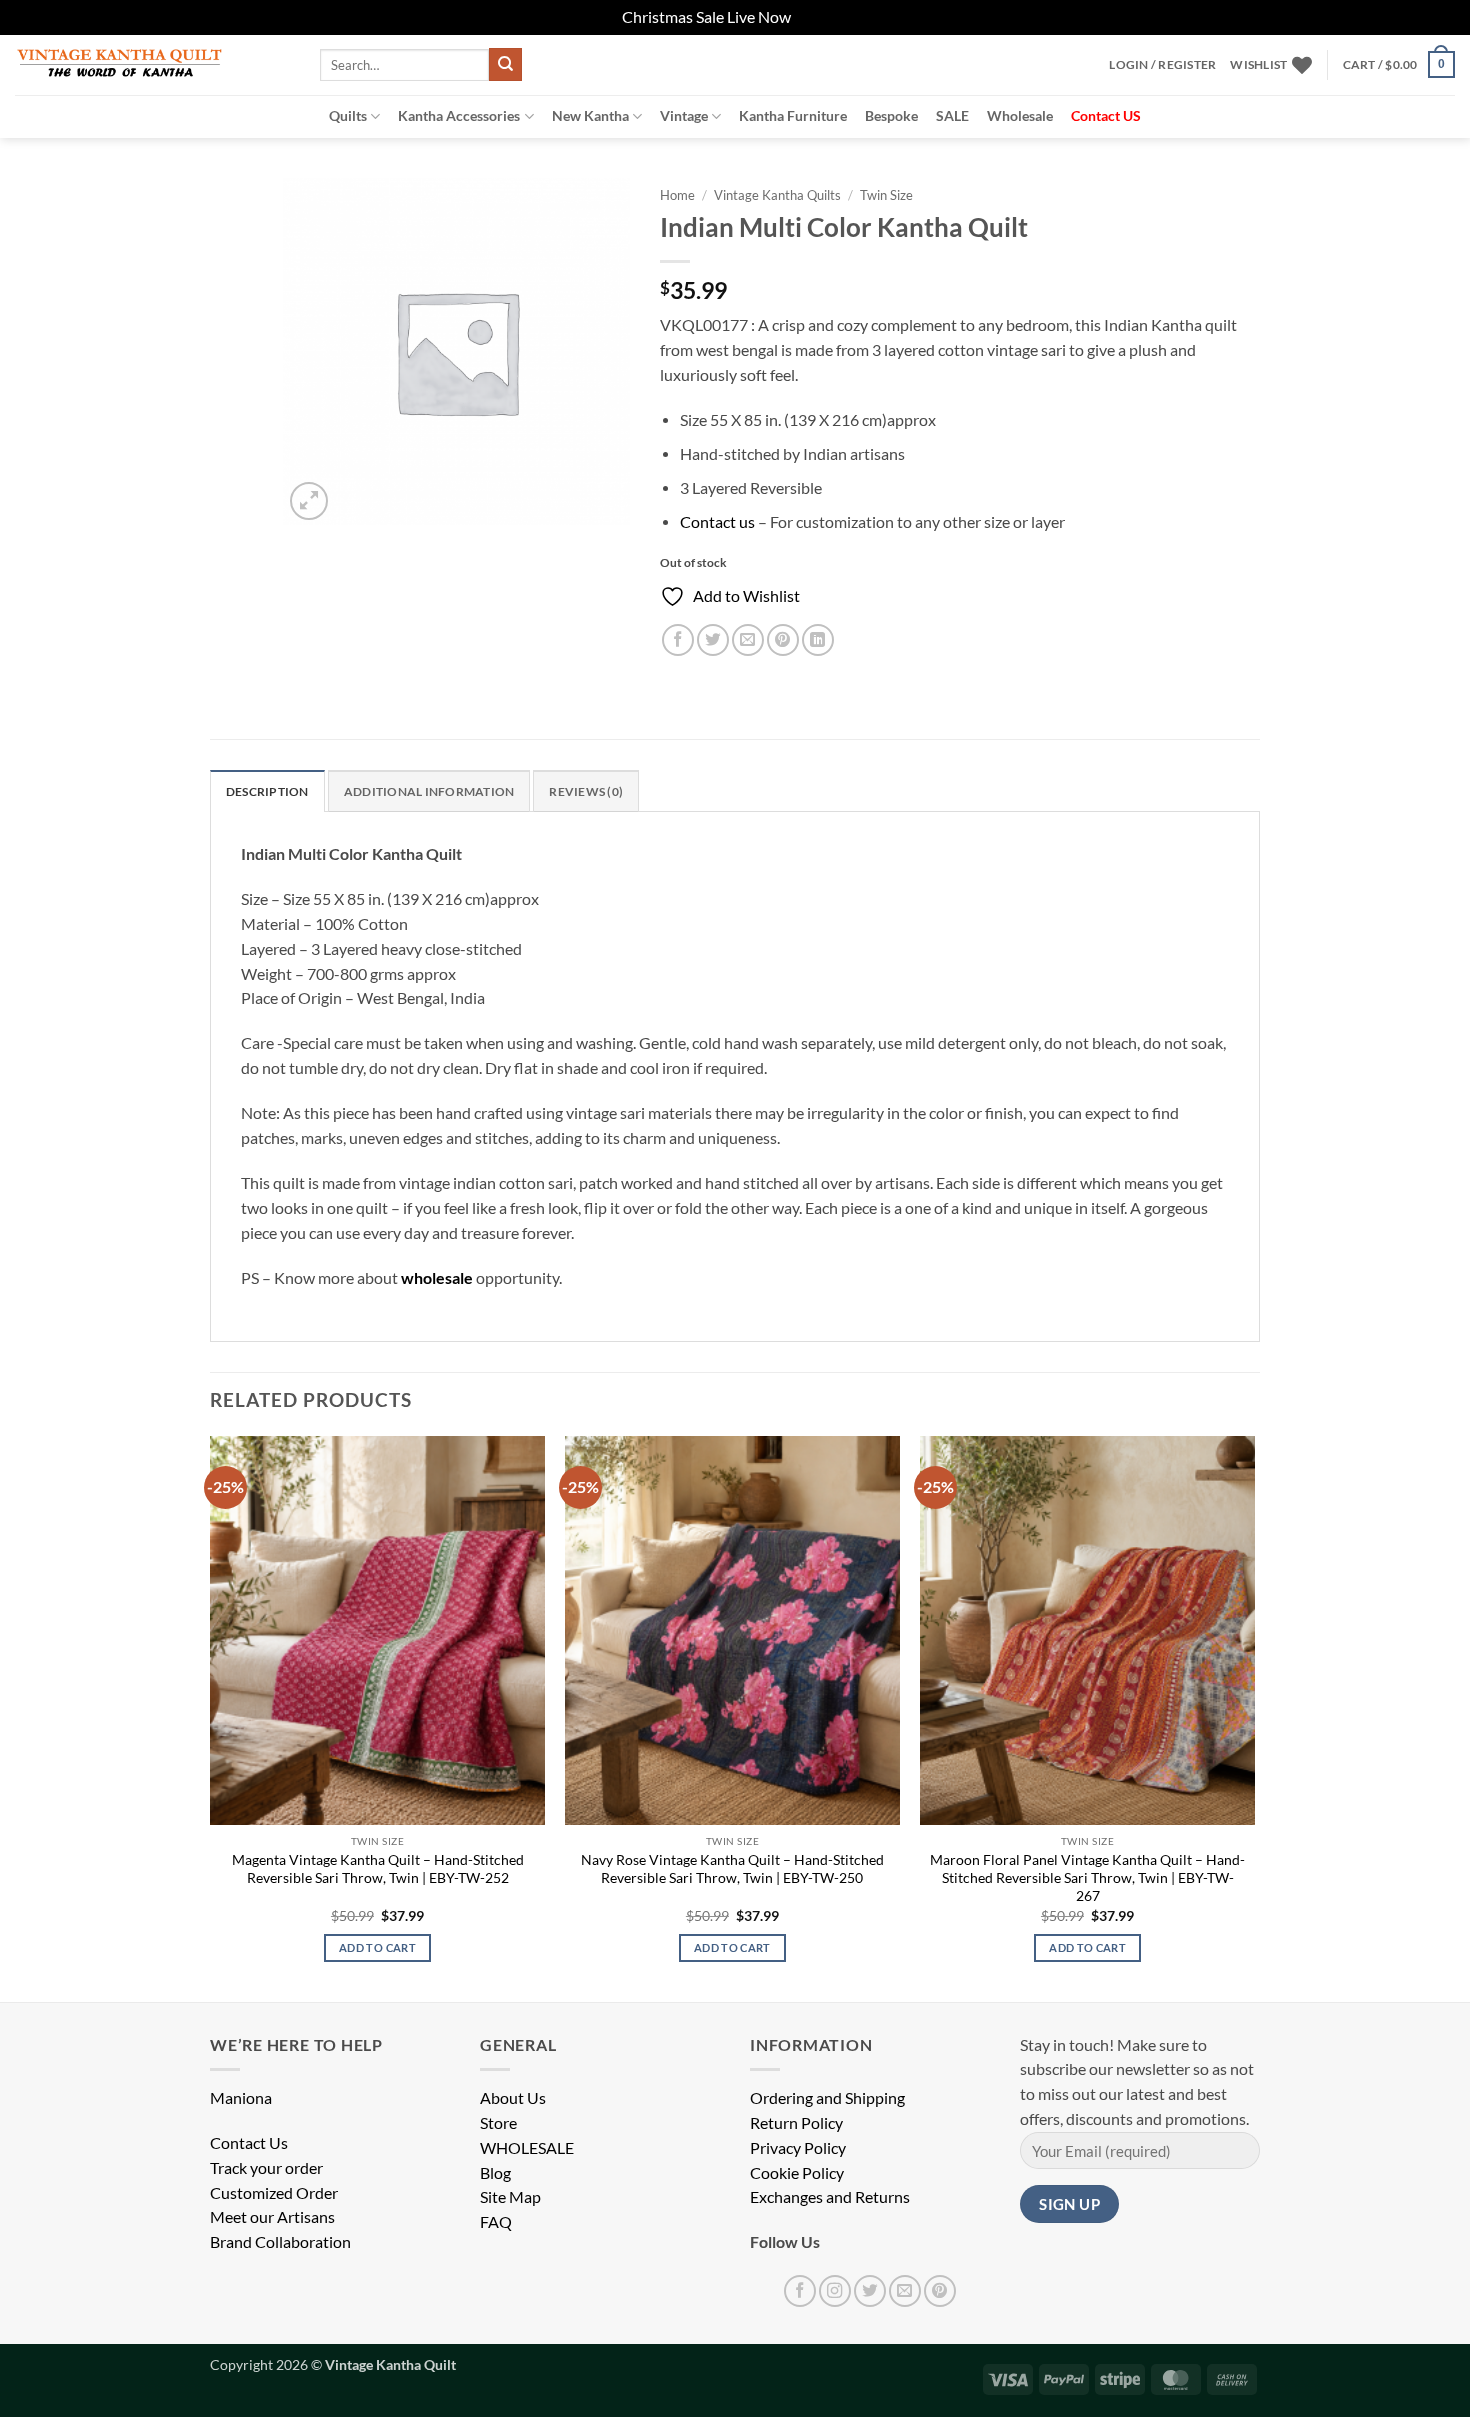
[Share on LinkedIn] (818, 640)
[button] (1162, 65)
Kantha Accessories (459, 115)
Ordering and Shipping (827, 2098)
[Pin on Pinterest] (783, 640)
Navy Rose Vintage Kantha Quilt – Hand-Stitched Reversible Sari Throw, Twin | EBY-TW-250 (732, 1868)
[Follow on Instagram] (835, 2291)
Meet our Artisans (272, 2217)
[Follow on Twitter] (870, 2291)
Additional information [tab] (429, 791)
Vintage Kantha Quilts (777, 195)
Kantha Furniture (793, 115)
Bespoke (891, 115)
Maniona (241, 2098)
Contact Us (249, 2143)
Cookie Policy (797, 2173)
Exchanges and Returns (830, 2197)
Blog (495, 2173)
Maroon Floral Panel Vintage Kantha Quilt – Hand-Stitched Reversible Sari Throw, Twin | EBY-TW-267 (1087, 1877)
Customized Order (274, 2193)
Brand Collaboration (280, 2242)
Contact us (717, 522)
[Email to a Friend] (748, 640)
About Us (513, 2098)
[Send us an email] (905, 2291)
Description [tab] (267, 791)
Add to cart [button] (377, 1947)
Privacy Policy (798, 2148)
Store (498, 2123)
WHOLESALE (527, 2148)
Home (677, 195)
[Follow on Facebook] (800, 2291)
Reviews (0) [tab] (586, 791)
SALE (952, 115)
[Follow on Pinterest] (940, 2291)
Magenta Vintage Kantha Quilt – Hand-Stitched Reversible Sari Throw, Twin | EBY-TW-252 (378, 1868)
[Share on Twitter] (713, 640)
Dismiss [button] (821, 17)
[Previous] (211, 1717)
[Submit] (505, 64)
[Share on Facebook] (678, 640)
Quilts (348, 115)
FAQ (496, 2222)
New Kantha (590, 115)
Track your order (266, 2168)
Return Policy (796, 2123)
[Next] (1254, 1717)
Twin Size (886, 195)
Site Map (510, 2197)
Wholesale (1020, 115)
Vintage (684, 115)
